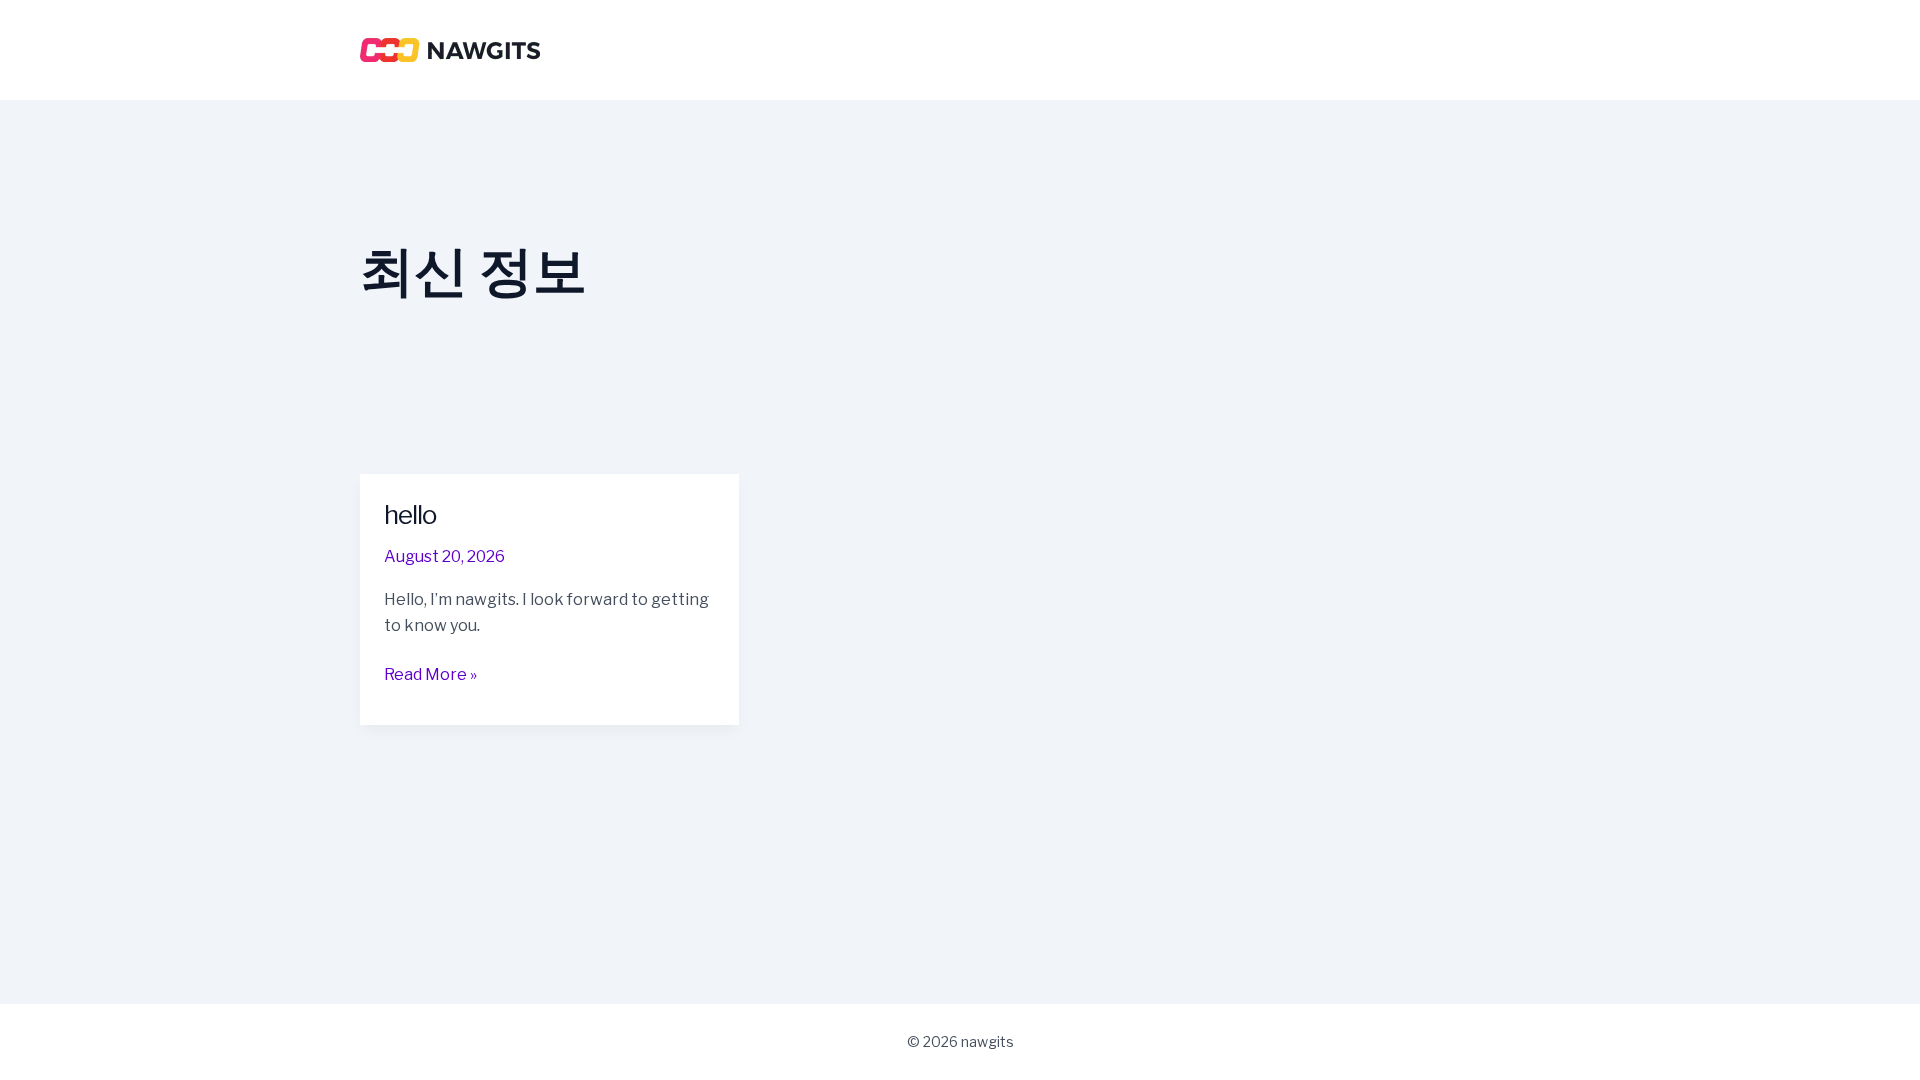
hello (410, 514)
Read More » (430, 674)
